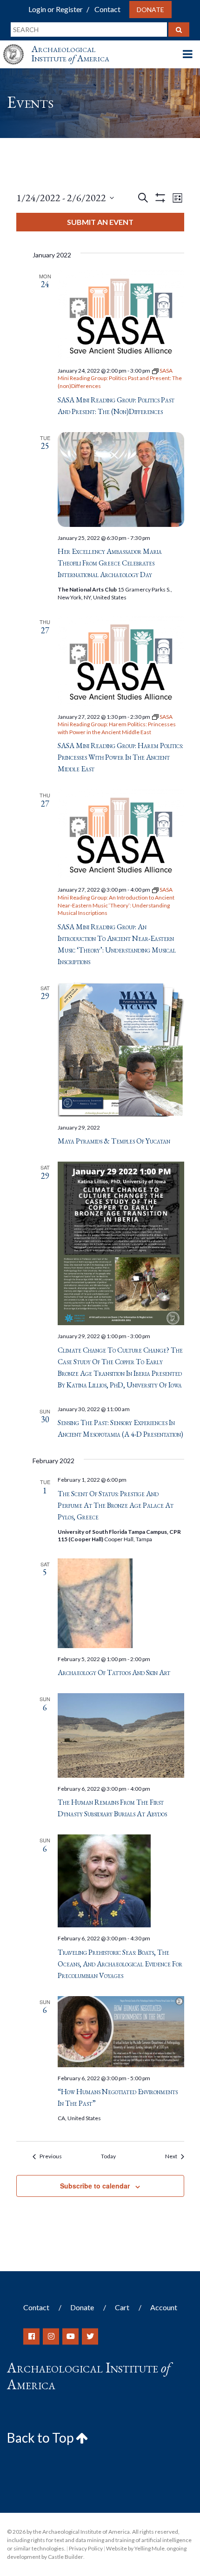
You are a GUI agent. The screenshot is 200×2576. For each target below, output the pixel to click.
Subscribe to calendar (95, 2186)
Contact (107, 9)
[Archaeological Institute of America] (17, 46)
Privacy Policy (86, 2548)
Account (164, 2307)
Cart (122, 2307)
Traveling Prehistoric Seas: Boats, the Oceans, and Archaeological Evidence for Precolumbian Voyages (120, 1964)
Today (108, 2156)
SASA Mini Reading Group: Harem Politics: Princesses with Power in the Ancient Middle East (120, 757)
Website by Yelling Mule (135, 2548)
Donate (150, 10)
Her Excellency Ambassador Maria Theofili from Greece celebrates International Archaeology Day (110, 563)
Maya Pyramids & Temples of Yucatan (114, 1141)
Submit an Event (100, 222)
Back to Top (41, 2438)
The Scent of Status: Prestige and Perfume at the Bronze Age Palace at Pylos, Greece (116, 1505)
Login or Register (56, 9)
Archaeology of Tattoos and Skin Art (114, 1672)
